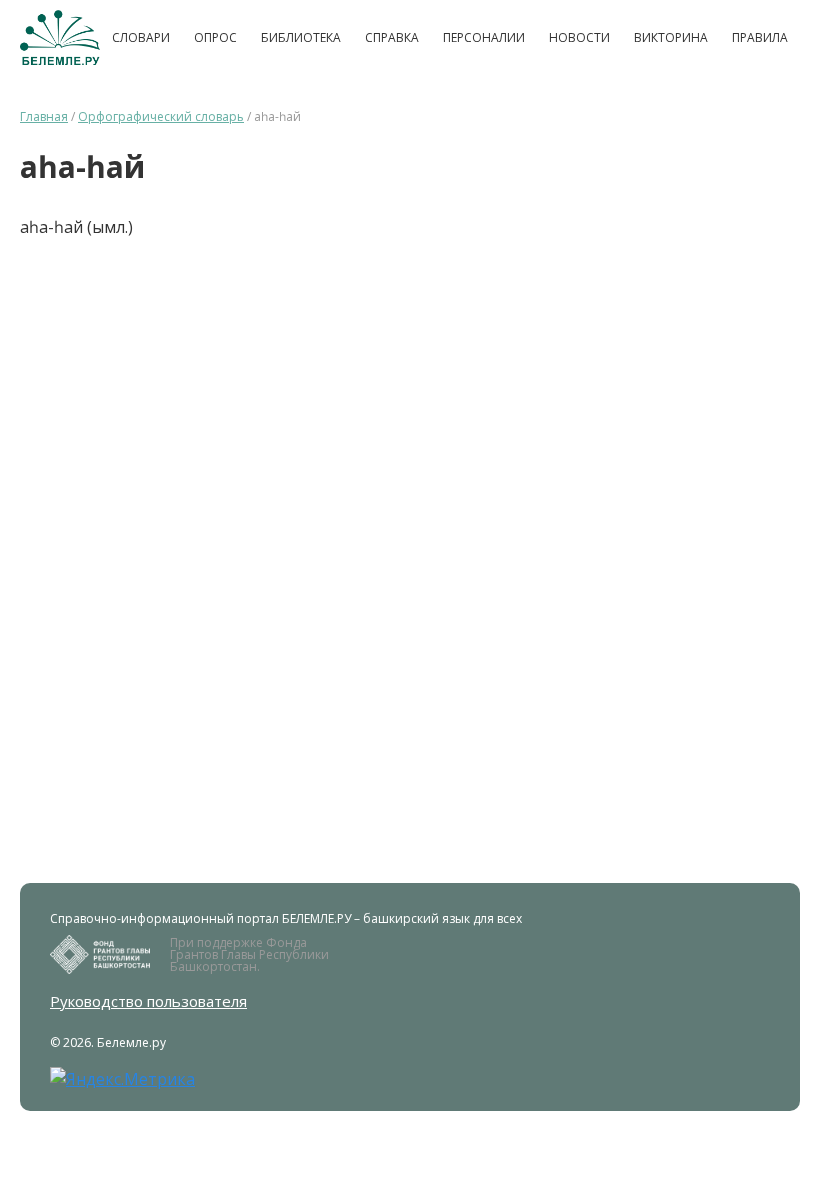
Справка (392, 37)
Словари (141, 37)
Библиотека (301, 37)
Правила (760, 37)
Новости (579, 37)
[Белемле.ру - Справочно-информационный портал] (60, 37)
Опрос (215, 37)
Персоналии (484, 37)
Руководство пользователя (148, 1001)
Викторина (671, 37)
